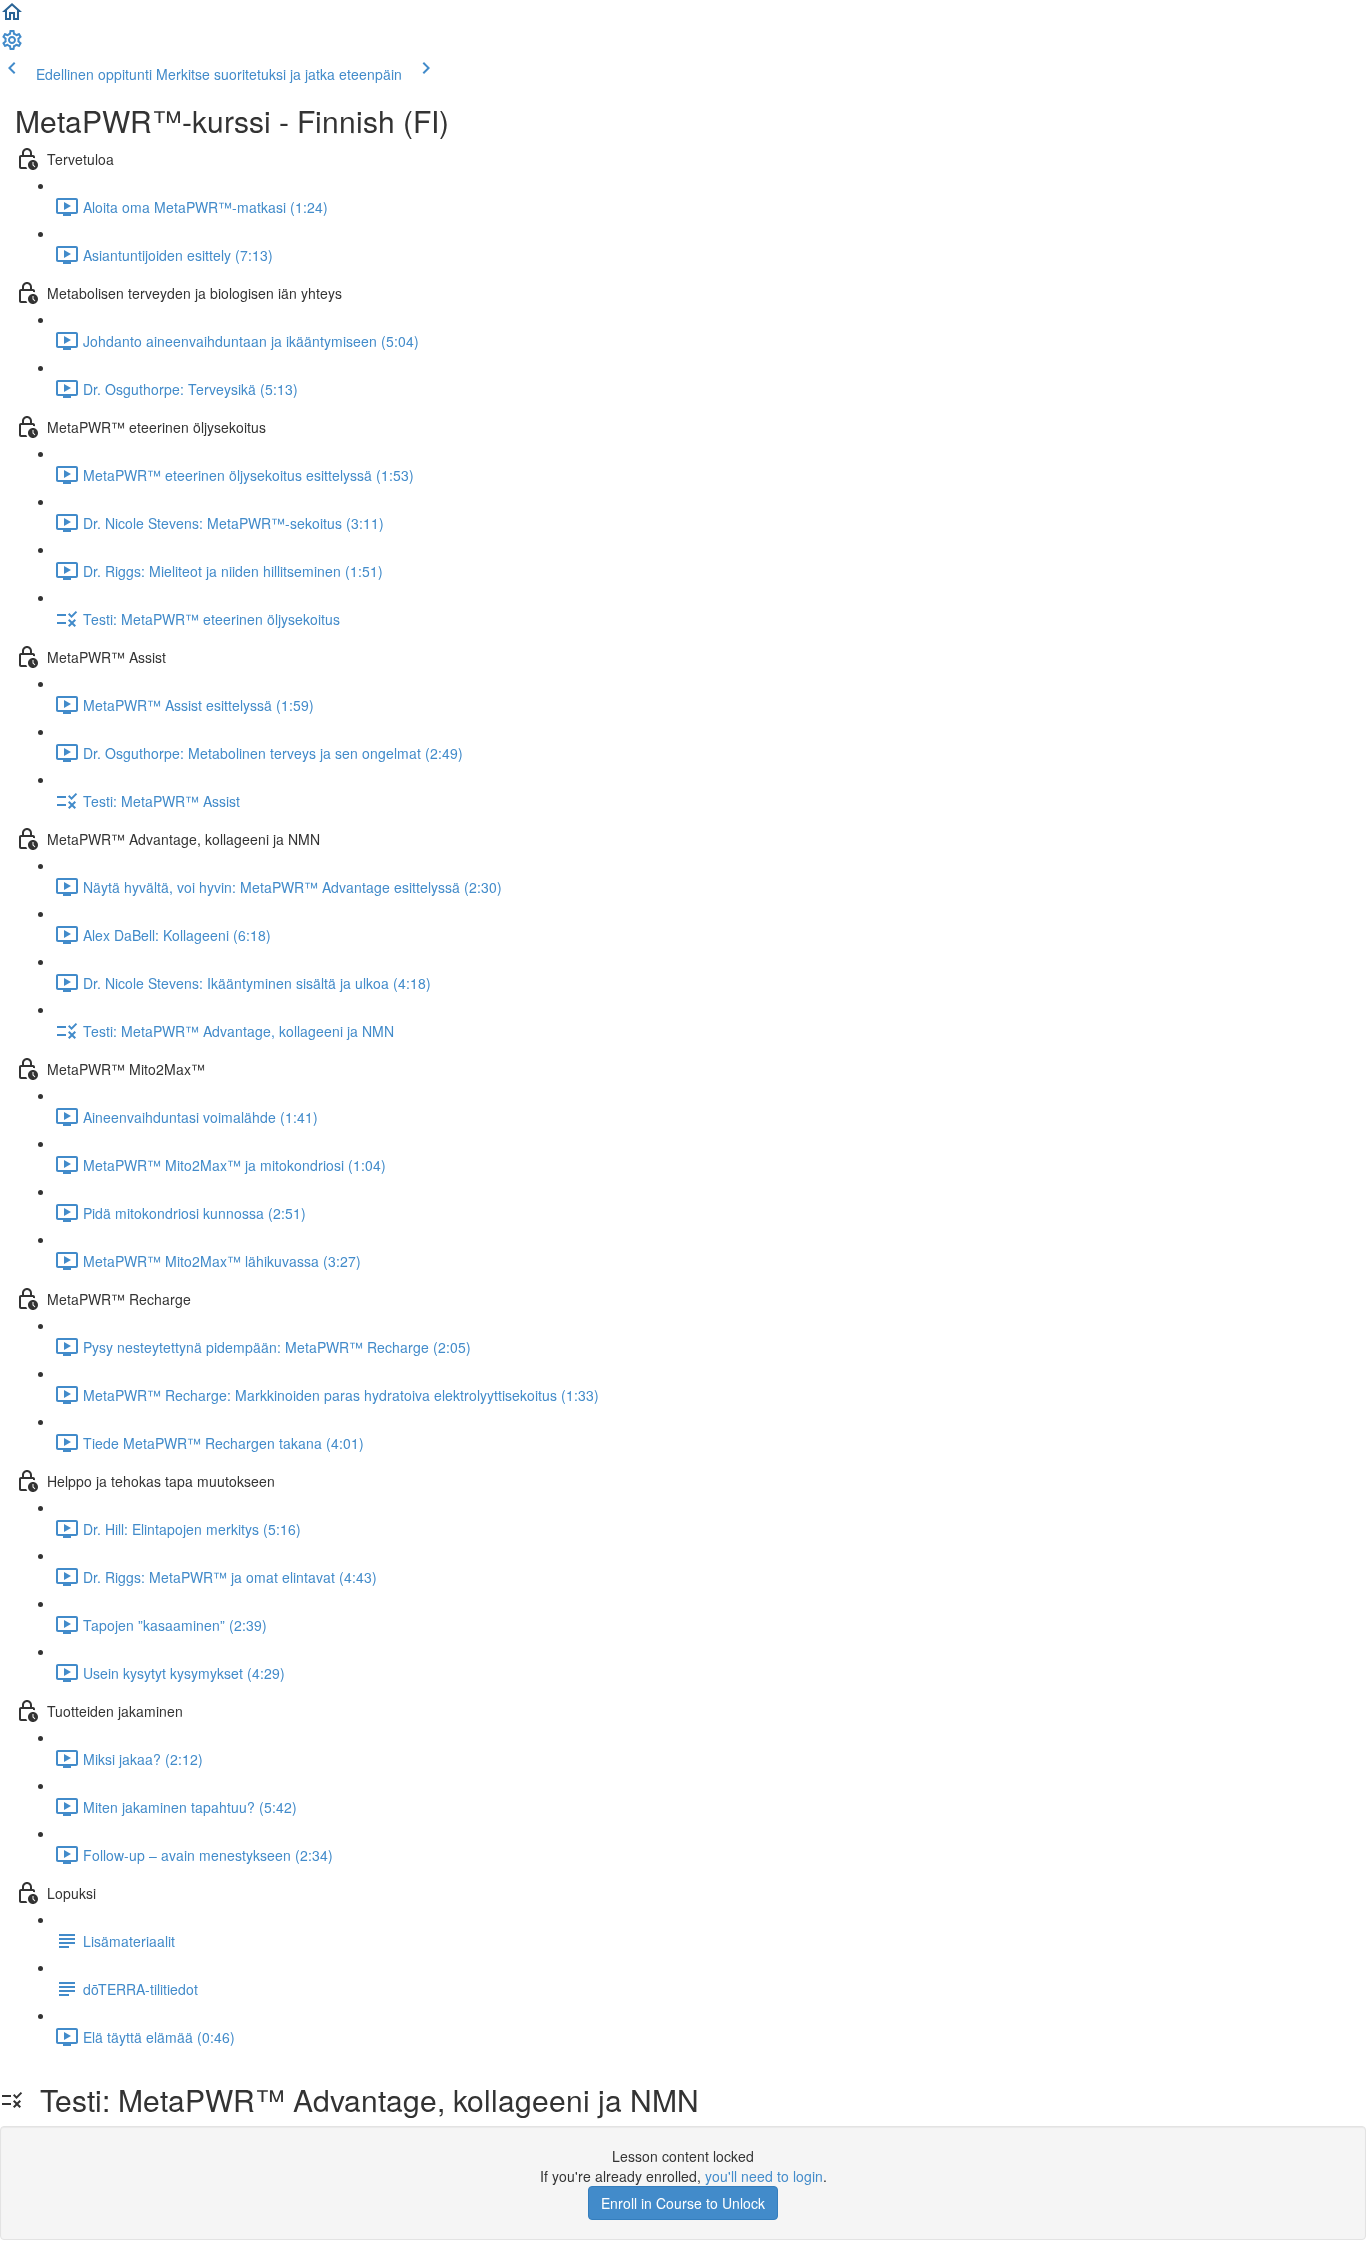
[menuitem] (12, 46)
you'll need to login (764, 2176)
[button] (12, 18)
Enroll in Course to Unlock (683, 2203)
